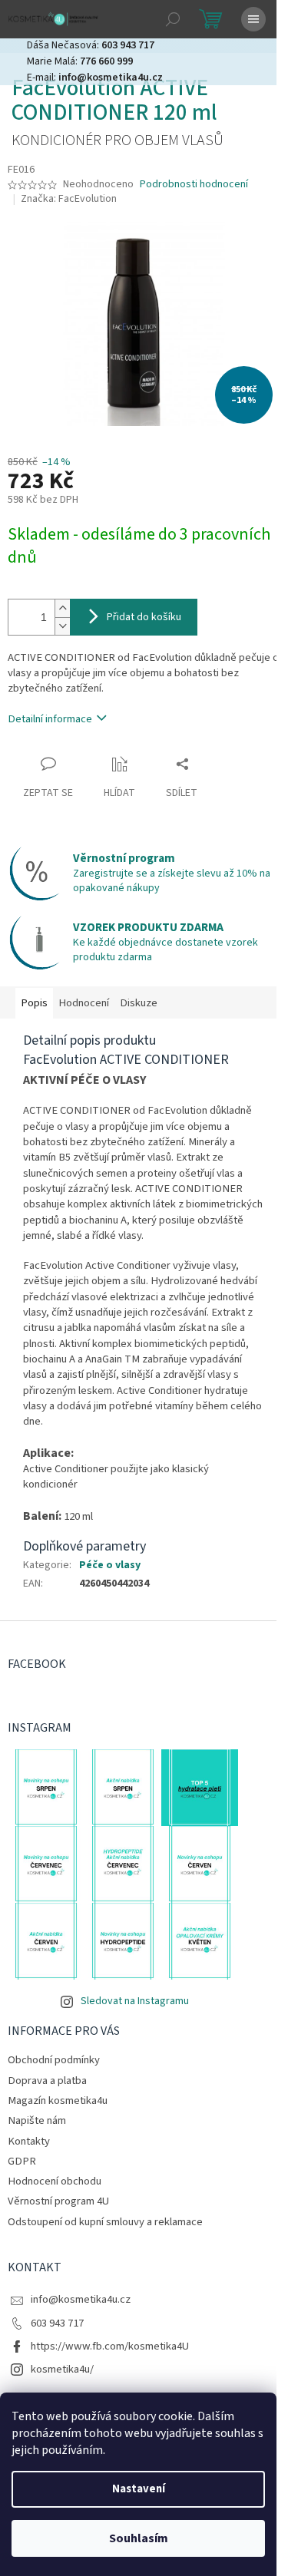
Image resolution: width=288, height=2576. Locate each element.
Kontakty (29, 2141)
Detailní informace (50, 719)
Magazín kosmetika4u (58, 2100)
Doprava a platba (47, 2081)
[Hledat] (173, 19)
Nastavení (139, 2489)
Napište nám (37, 2120)
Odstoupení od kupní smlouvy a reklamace (105, 2222)
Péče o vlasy (110, 1565)
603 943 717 (57, 2323)
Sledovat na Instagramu (135, 2001)
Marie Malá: (80, 61)
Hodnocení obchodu (55, 2181)
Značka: (69, 199)
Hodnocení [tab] (84, 1003)
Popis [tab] (34, 1003)
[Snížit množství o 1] (62, 626)
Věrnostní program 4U (58, 2201)
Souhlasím (139, 2538)
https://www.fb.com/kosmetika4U (110, 2346)
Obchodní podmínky (54, 2060)
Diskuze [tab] (139, 1003)
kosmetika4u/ (62, 2369)
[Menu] (253, 19)
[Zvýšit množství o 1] (62, 608)
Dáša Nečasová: (91, 45)
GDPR (22, 2161)
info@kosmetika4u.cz (81, 2299)
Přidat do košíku (144, 617)
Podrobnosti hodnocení (194, 185)
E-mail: (95, 78)
